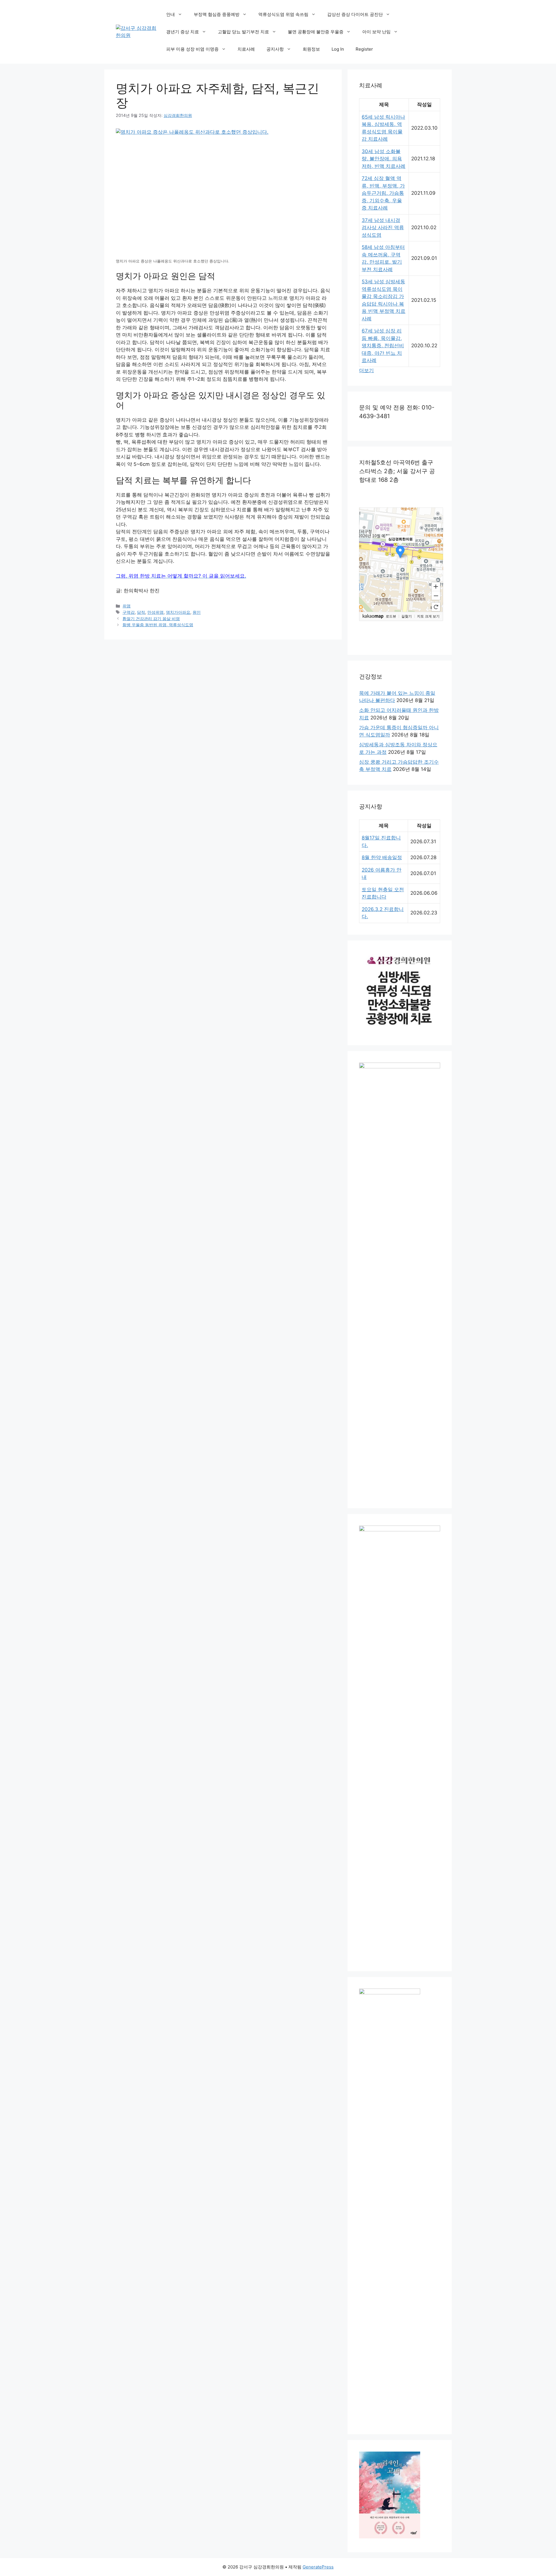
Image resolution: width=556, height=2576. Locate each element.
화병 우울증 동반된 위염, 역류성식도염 (158, 625)
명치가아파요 (178, 612)
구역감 (129, 612)
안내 (171, 14)
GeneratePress (318, 2567)
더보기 (366, 370)
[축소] (436, 596)
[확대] (436, 586)
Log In (338, 49)
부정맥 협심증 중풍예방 (217, 14)
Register (364, 49)
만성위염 (156, 612)
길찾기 (407, 616)
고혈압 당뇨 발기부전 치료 (243, 32)
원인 (197, 612)
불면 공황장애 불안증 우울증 (316, 32)
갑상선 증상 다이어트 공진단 (355, 14)
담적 (141, 612)
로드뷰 (391, 616)
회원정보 (311, 49)
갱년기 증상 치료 (183, 32)
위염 (127, 606)
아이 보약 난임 (376, 32)
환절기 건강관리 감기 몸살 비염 (151, 619)
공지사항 (275, 49)
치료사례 (246, 49)
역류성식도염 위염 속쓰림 (283, 14)
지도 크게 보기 (428, 616)
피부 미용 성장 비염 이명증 (192, 49)
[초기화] (436, 607)
